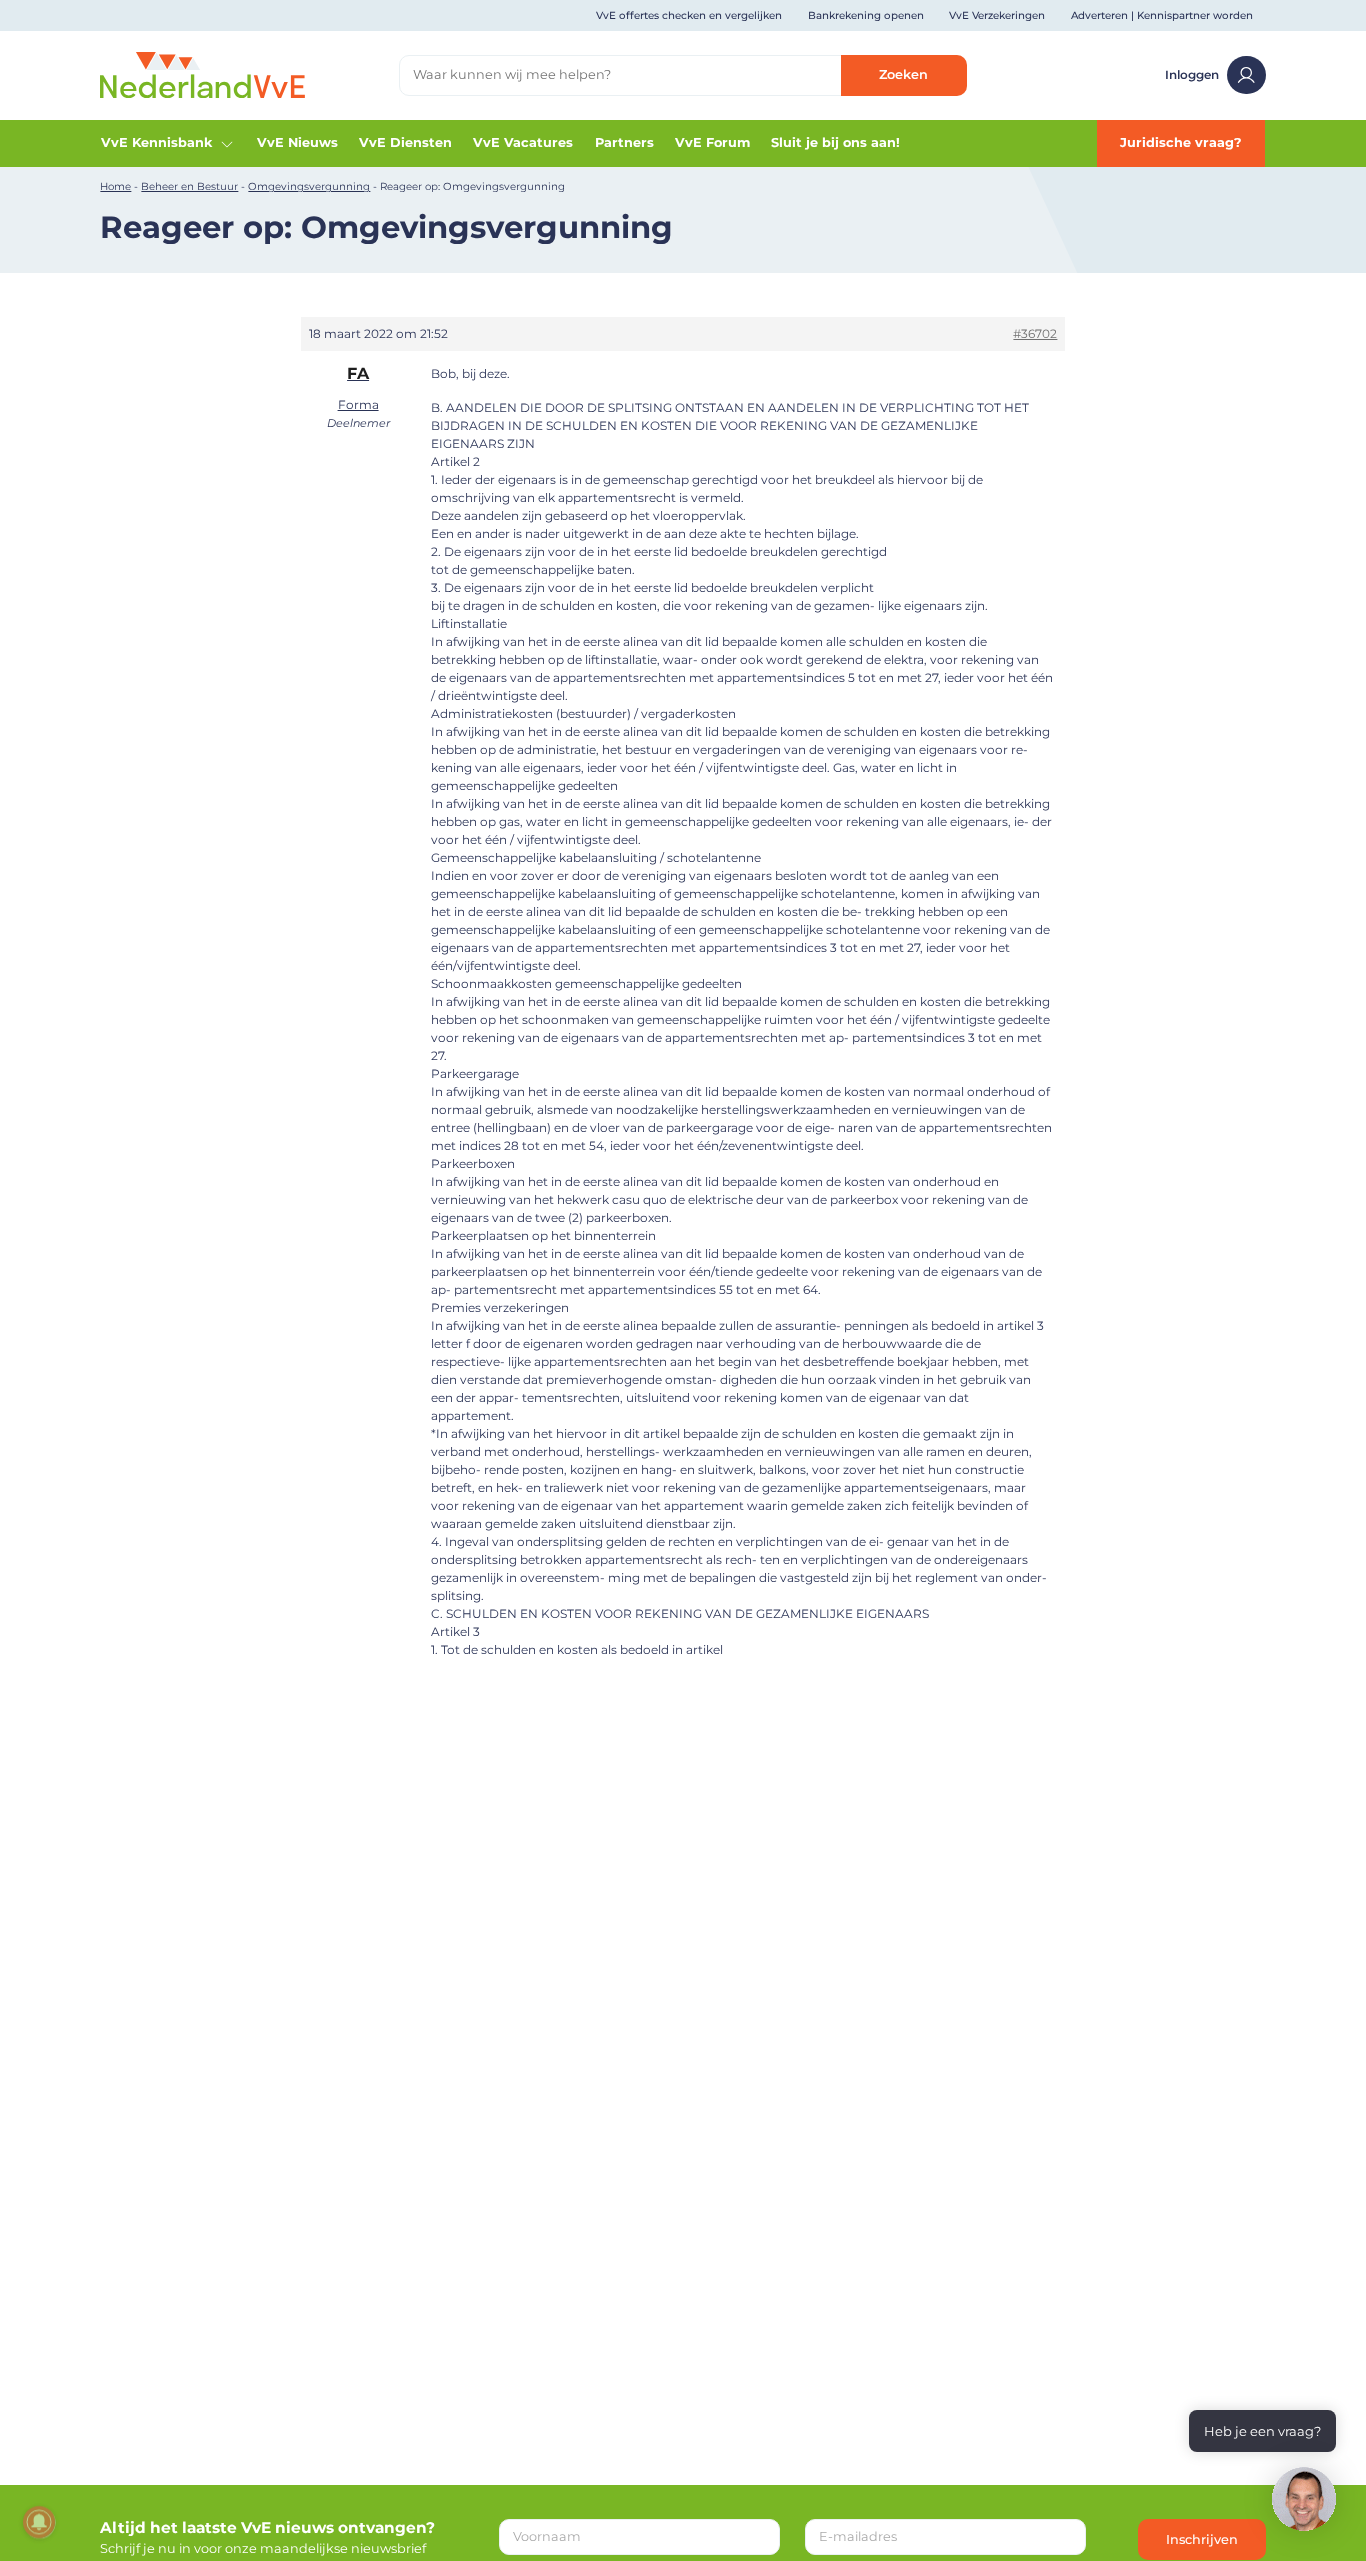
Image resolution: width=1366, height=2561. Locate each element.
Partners (624, 142)
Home (115, 186)
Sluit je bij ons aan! (835, 142)
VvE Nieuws (297, 142)
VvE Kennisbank (156, 142)
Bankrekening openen (866, 15)
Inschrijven (1202, 2539)
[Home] (202, 74)
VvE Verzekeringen (997, 15)
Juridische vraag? (1181, 142)
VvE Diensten (405, 142)
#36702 (1035, 333)
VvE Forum (712, 142)
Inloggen (1192, 74)
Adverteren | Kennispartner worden (1162, 15)
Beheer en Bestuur (189, 186)
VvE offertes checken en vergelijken (689, 15)
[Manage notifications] (39, 2522)
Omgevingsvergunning (309, 186)
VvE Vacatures (523, 142)
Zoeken (903, 74)
